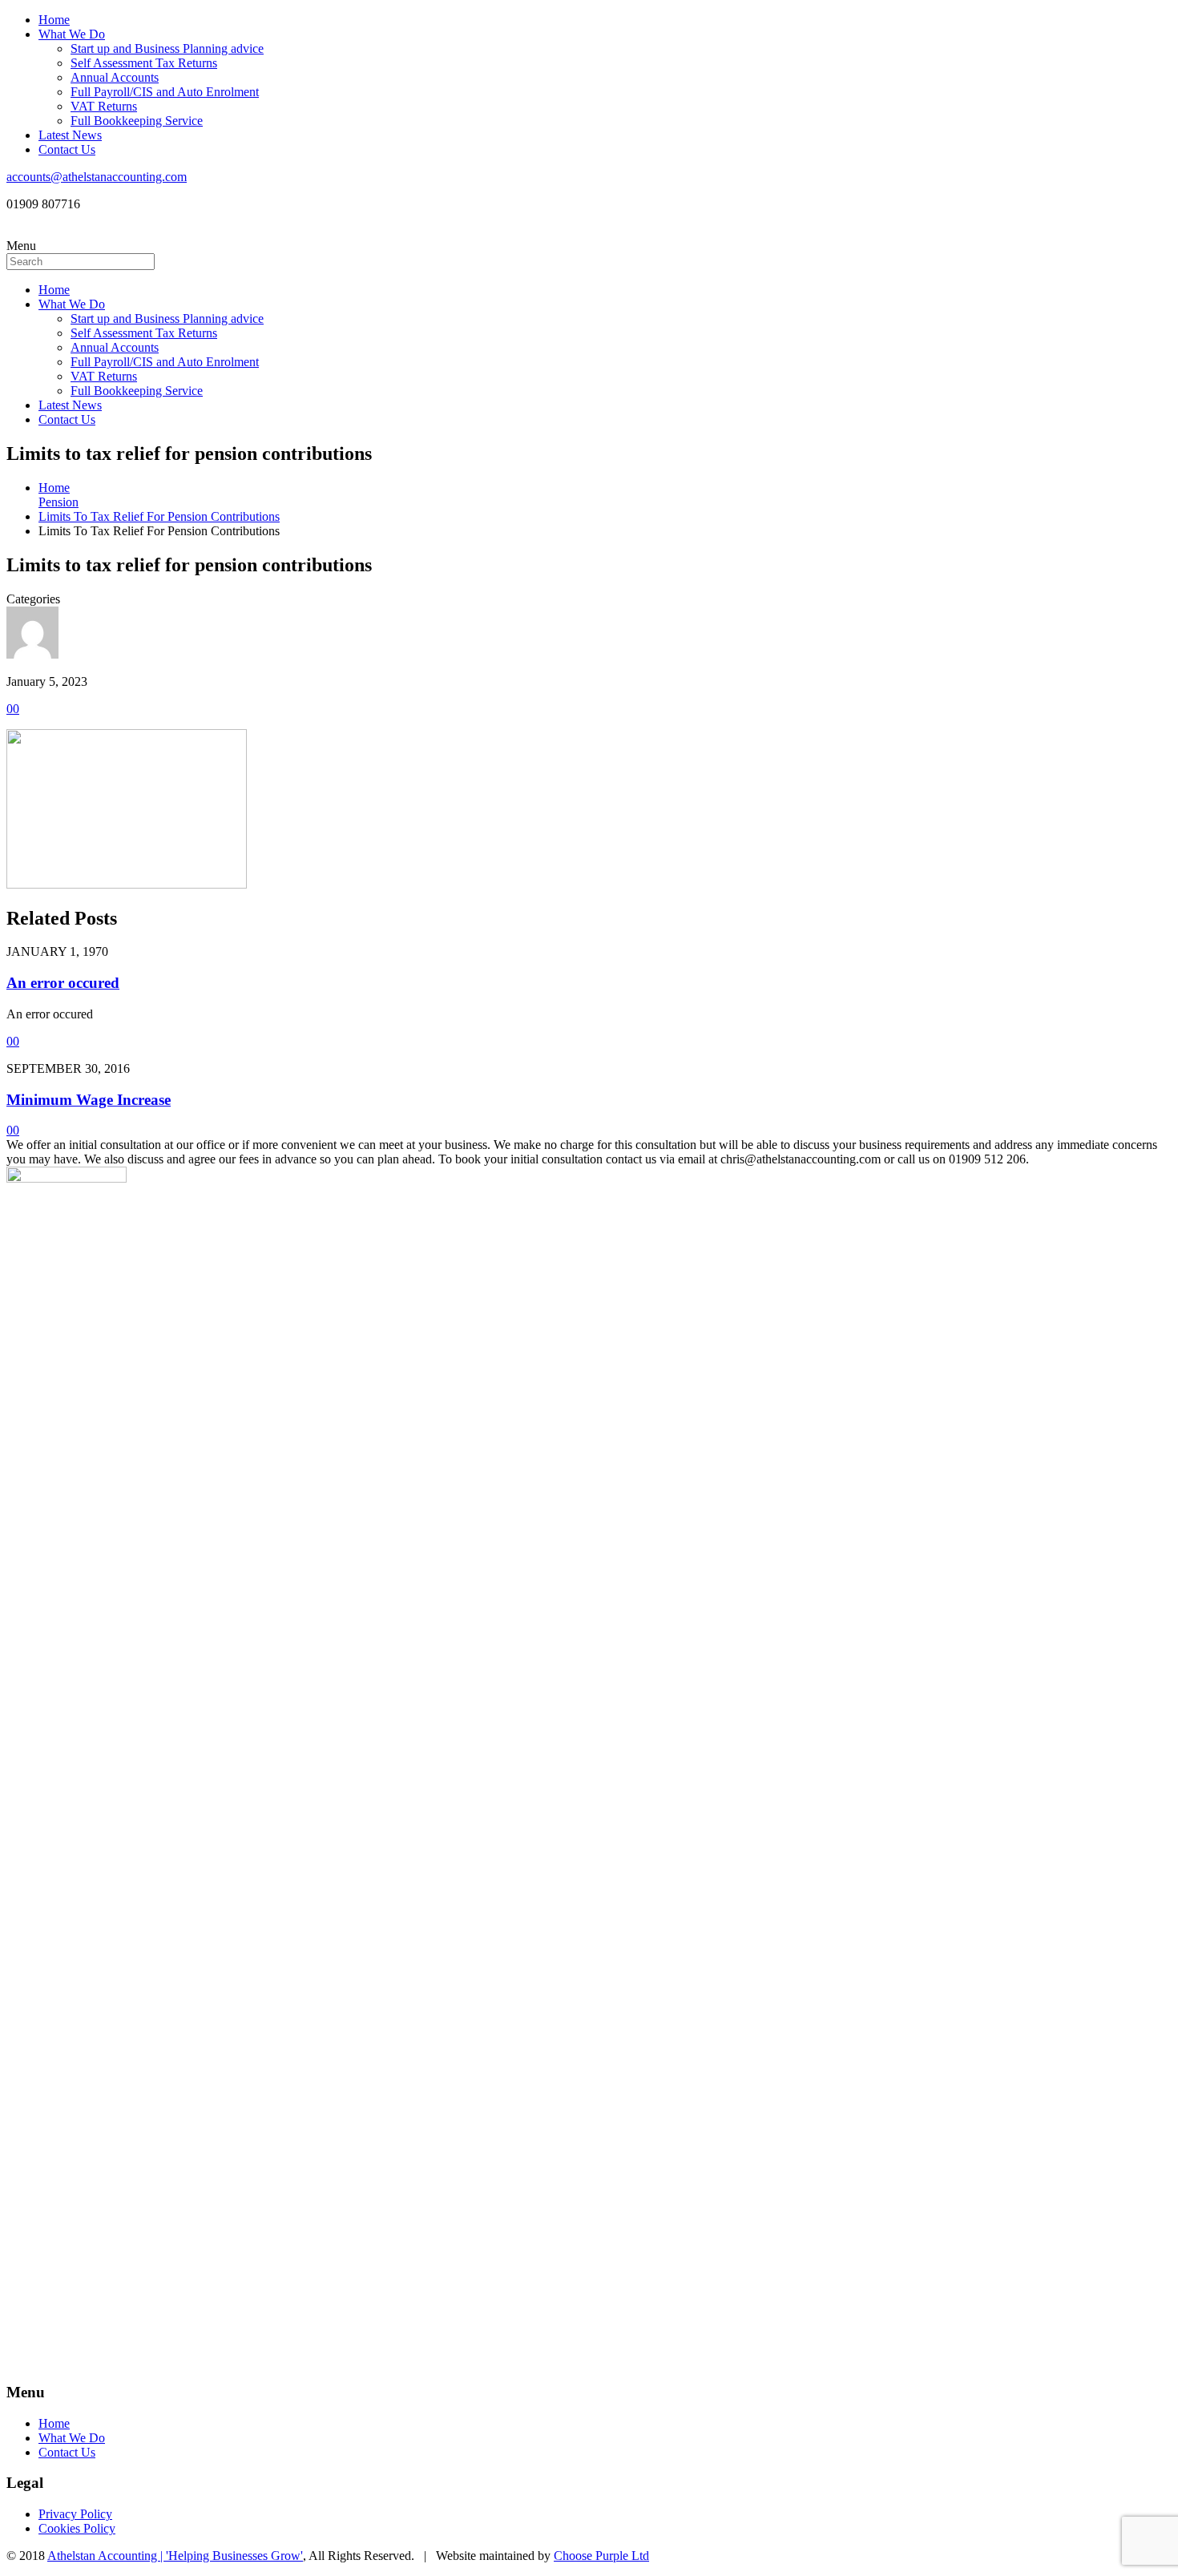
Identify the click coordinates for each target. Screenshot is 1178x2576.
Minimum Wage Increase (89, 1100)
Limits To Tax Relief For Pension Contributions (159, 516)
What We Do (72, 34)
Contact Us (67, 149)
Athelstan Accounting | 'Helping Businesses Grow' (175, 2556)
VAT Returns (104, 106)
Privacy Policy (75, 2514)
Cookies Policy (77, 2528)
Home (54, 20)
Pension (58, 502)
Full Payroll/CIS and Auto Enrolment (165, 92)
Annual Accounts (115, 77)
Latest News (70, 135)
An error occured (63, 983)
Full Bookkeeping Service (137, 121)
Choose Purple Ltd (601, 2556)
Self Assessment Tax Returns (144, 63)
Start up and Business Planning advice (167, 48)
